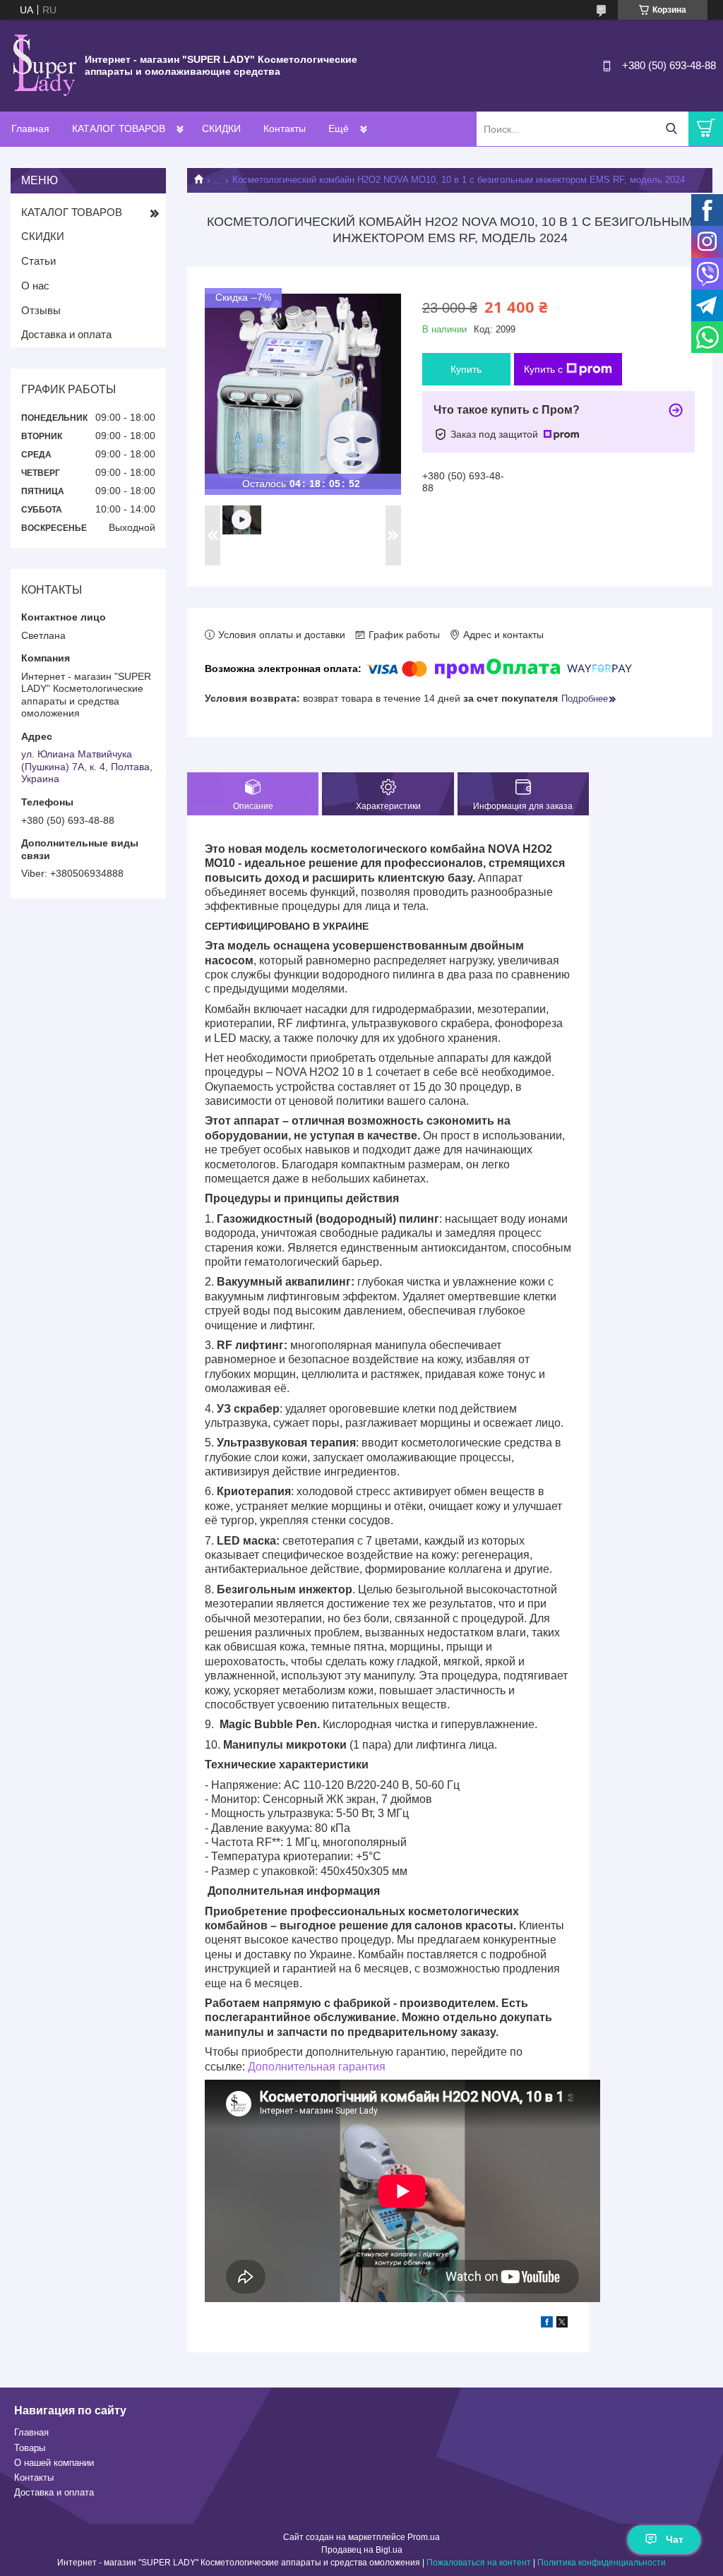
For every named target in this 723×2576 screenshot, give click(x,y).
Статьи (38, 261)
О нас (35, 286)
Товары (30, 2448)
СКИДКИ (221, 128)
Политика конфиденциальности (602, 2563)
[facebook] (547, 2324)
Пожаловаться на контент (479, 2563)
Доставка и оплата (66, 334)
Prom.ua (424, 2537)
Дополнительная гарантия (317, 2067)
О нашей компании (54, 2463)
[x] (562, 2324)
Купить (466, 369)
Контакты (285, 128)
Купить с (543, 369)
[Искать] (671, 129)
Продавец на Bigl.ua (362, 2550)
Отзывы (41, 310)
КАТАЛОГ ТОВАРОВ (119, 128)
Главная (30, 128)
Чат (675, 2539)
